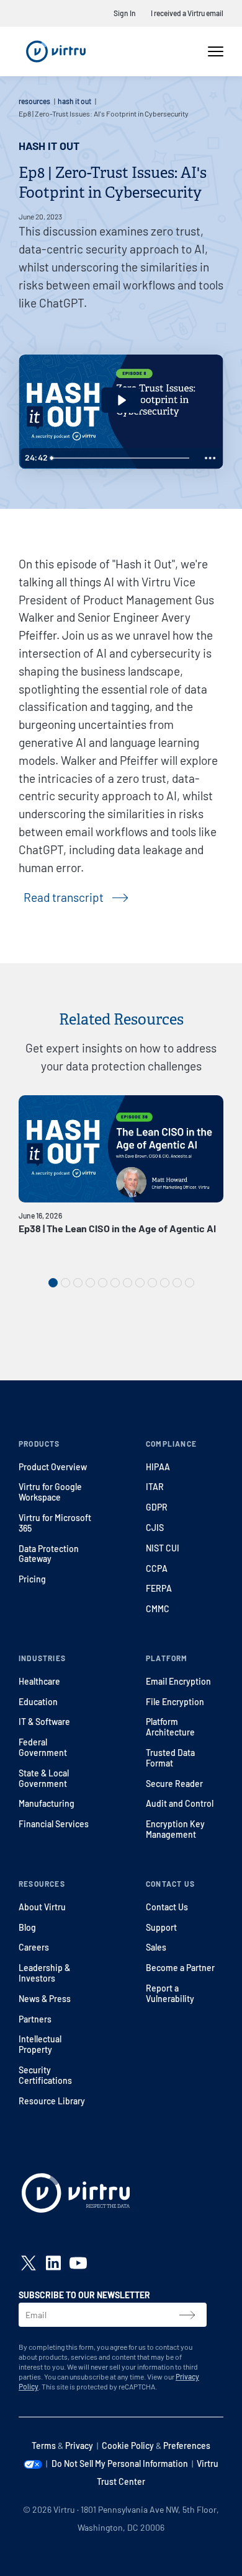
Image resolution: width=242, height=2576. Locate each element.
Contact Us (167, 1907)
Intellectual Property (40, 2044)
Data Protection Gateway (49, 1554)
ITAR (155, 1487)
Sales (156, 1947)
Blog (27, 1927)
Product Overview (53, 1467)
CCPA (157, 1568)
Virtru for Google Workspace (50, 1492)
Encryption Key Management (175, 1829)
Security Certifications (45, 2075)
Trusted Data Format (170, 1758)
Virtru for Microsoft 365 (55, 1523)
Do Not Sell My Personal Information (120, 2464)
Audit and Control (180, 1803)
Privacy (79, 2446)
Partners (35, 2019)
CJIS (155, 1528)
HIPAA (158, 1467)
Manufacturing (47, 1803)
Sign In (125, 13)
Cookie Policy (128, 2446)
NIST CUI (163, 1548)
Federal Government (43, 1747)
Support (161, 1927)
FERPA (159, 1588)
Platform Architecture (170, 1727)
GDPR (157, 1507)
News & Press (45, 1999)
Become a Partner (180, 1968)
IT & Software (44, 1722)
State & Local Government (44, 1778)
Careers (34, 1947)
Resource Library (52, 2101)
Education (38, 1702)
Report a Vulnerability (170, 1993)
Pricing (32, 1579)
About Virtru (42, 1907)
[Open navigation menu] (216, 51)
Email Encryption (178, 1681)
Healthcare (39, 1681)
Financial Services (54, 1824)
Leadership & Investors (44, 1973)
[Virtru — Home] (56, 51)
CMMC (158, 1609)
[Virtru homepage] (76, 2195)
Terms (44, 2446)
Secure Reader (174, 1784)
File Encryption (175, 1702)
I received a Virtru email (187, 13)
